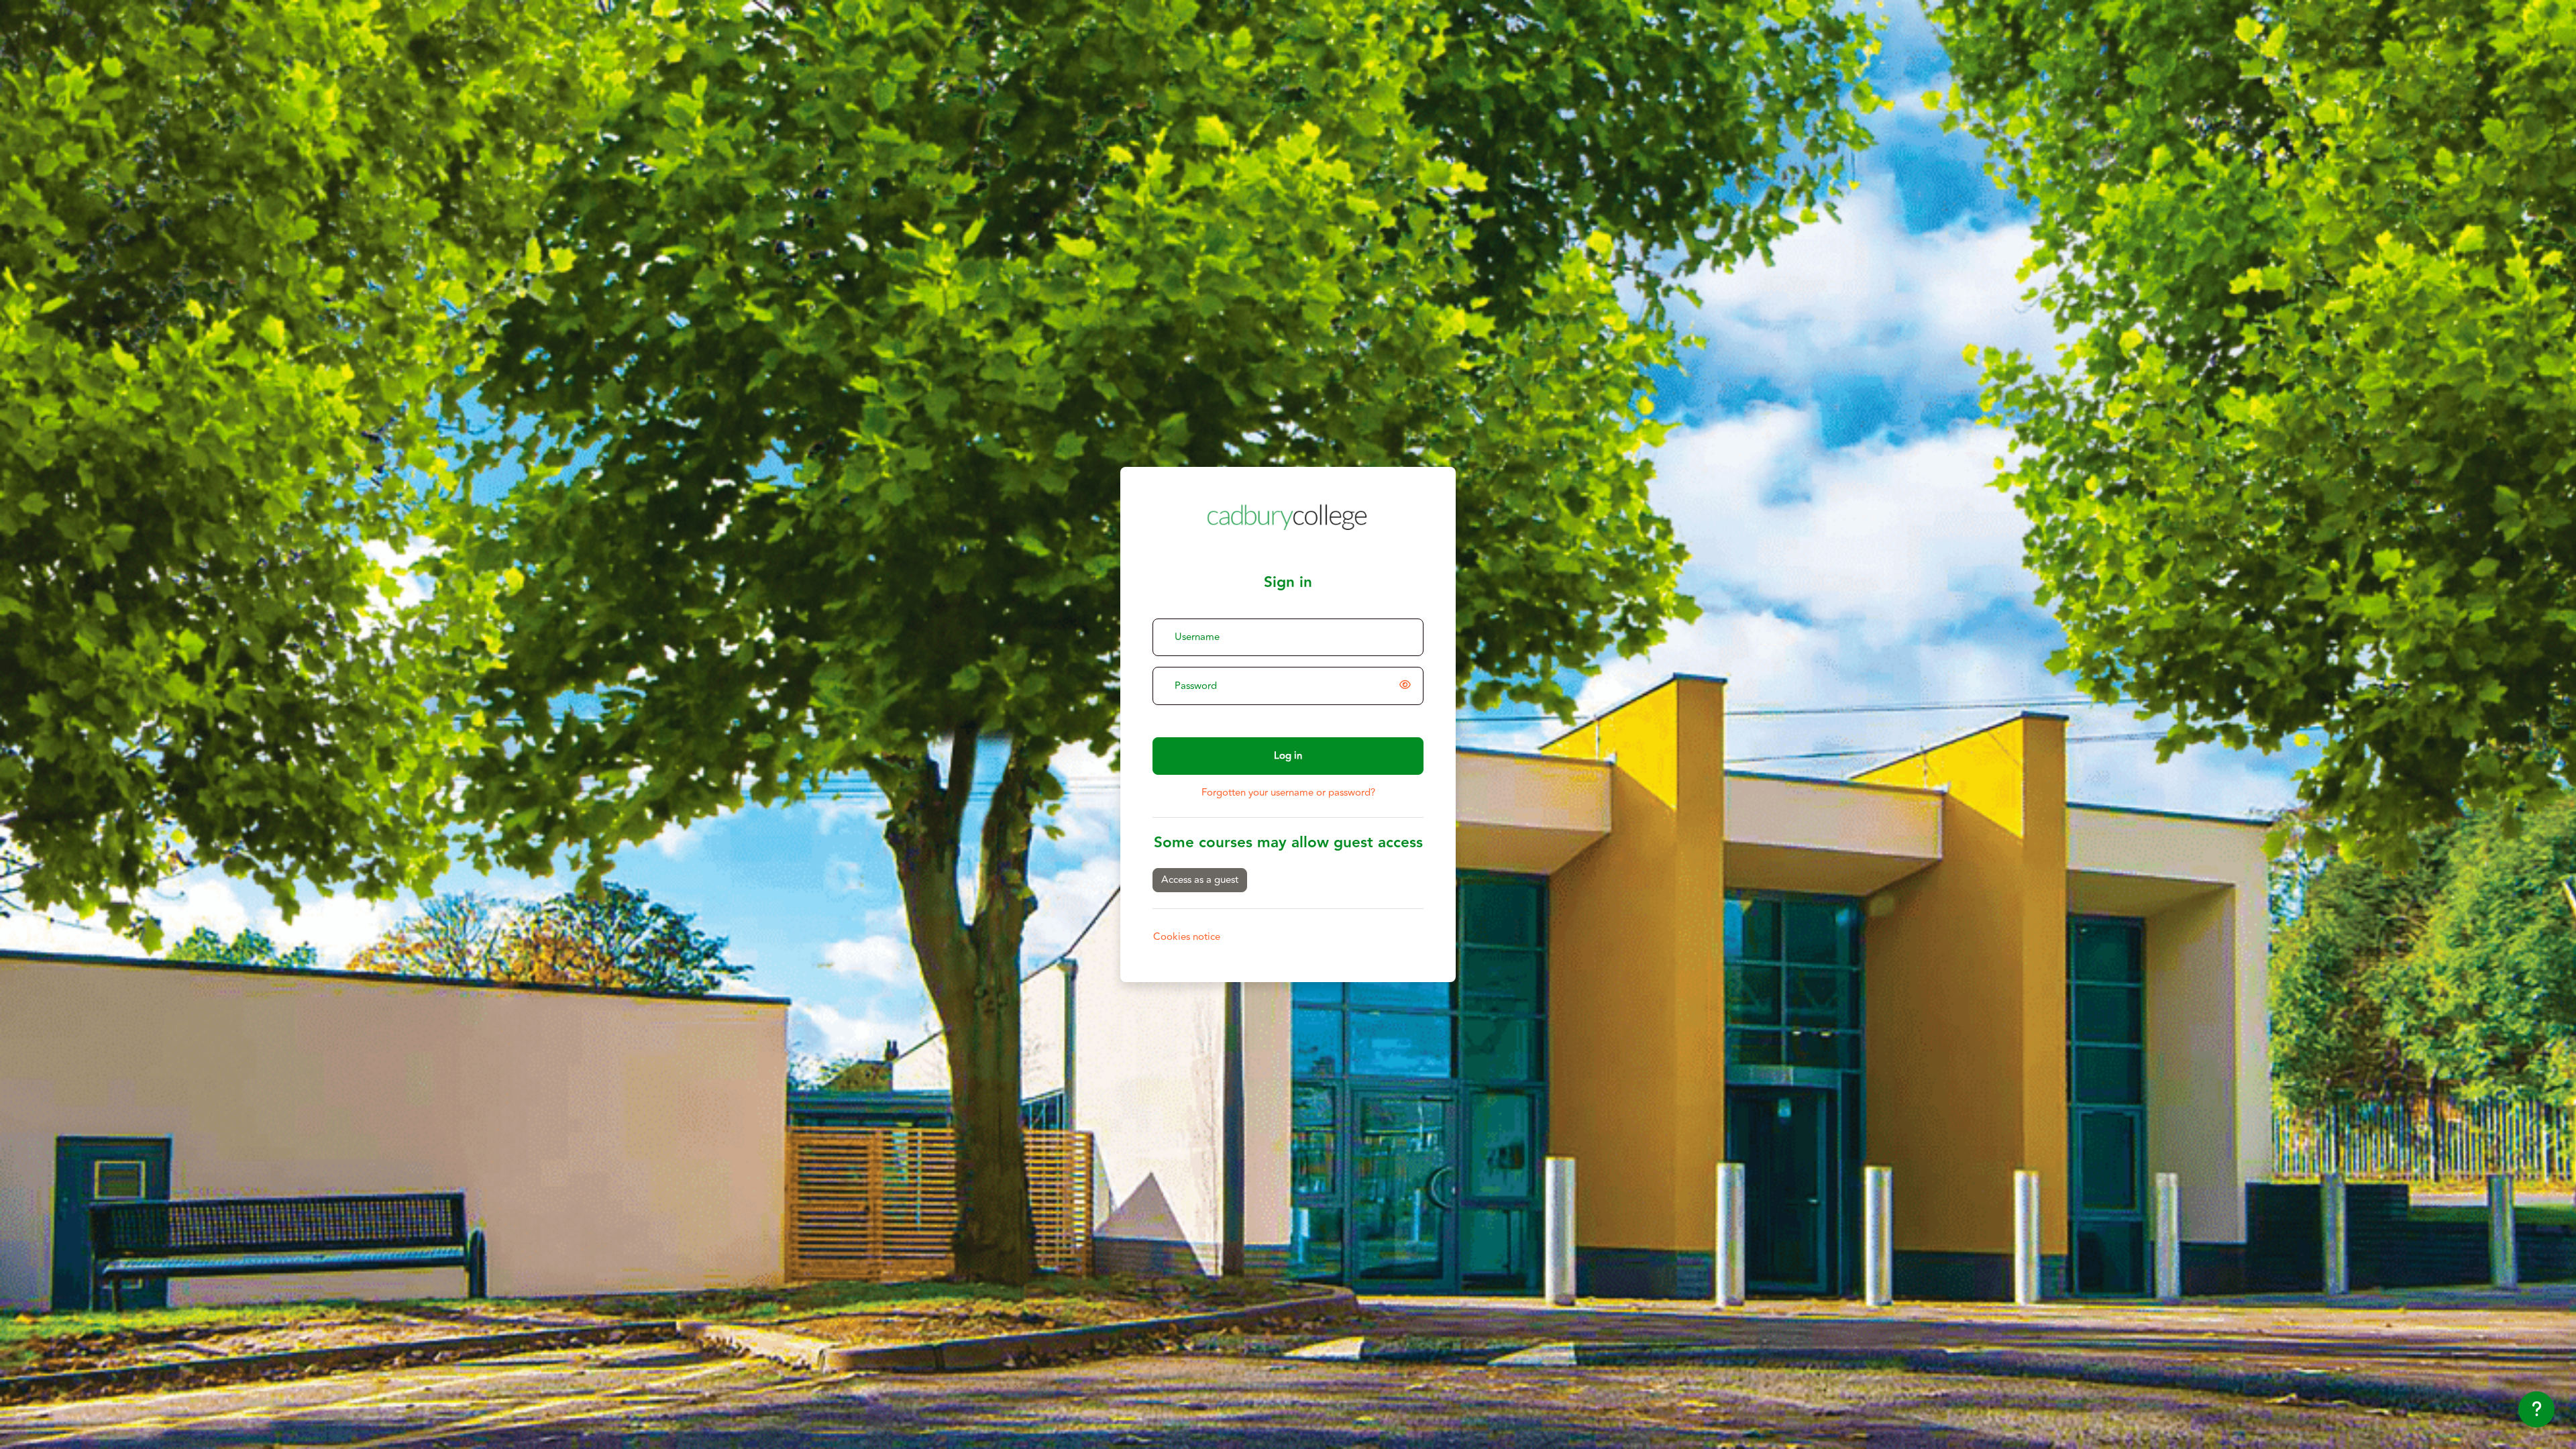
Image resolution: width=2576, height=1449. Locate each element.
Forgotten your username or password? (1288, 793)
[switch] (1407, 686)
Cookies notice (1187, 937)
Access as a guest (1200, 880)
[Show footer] (2536, 1409)
